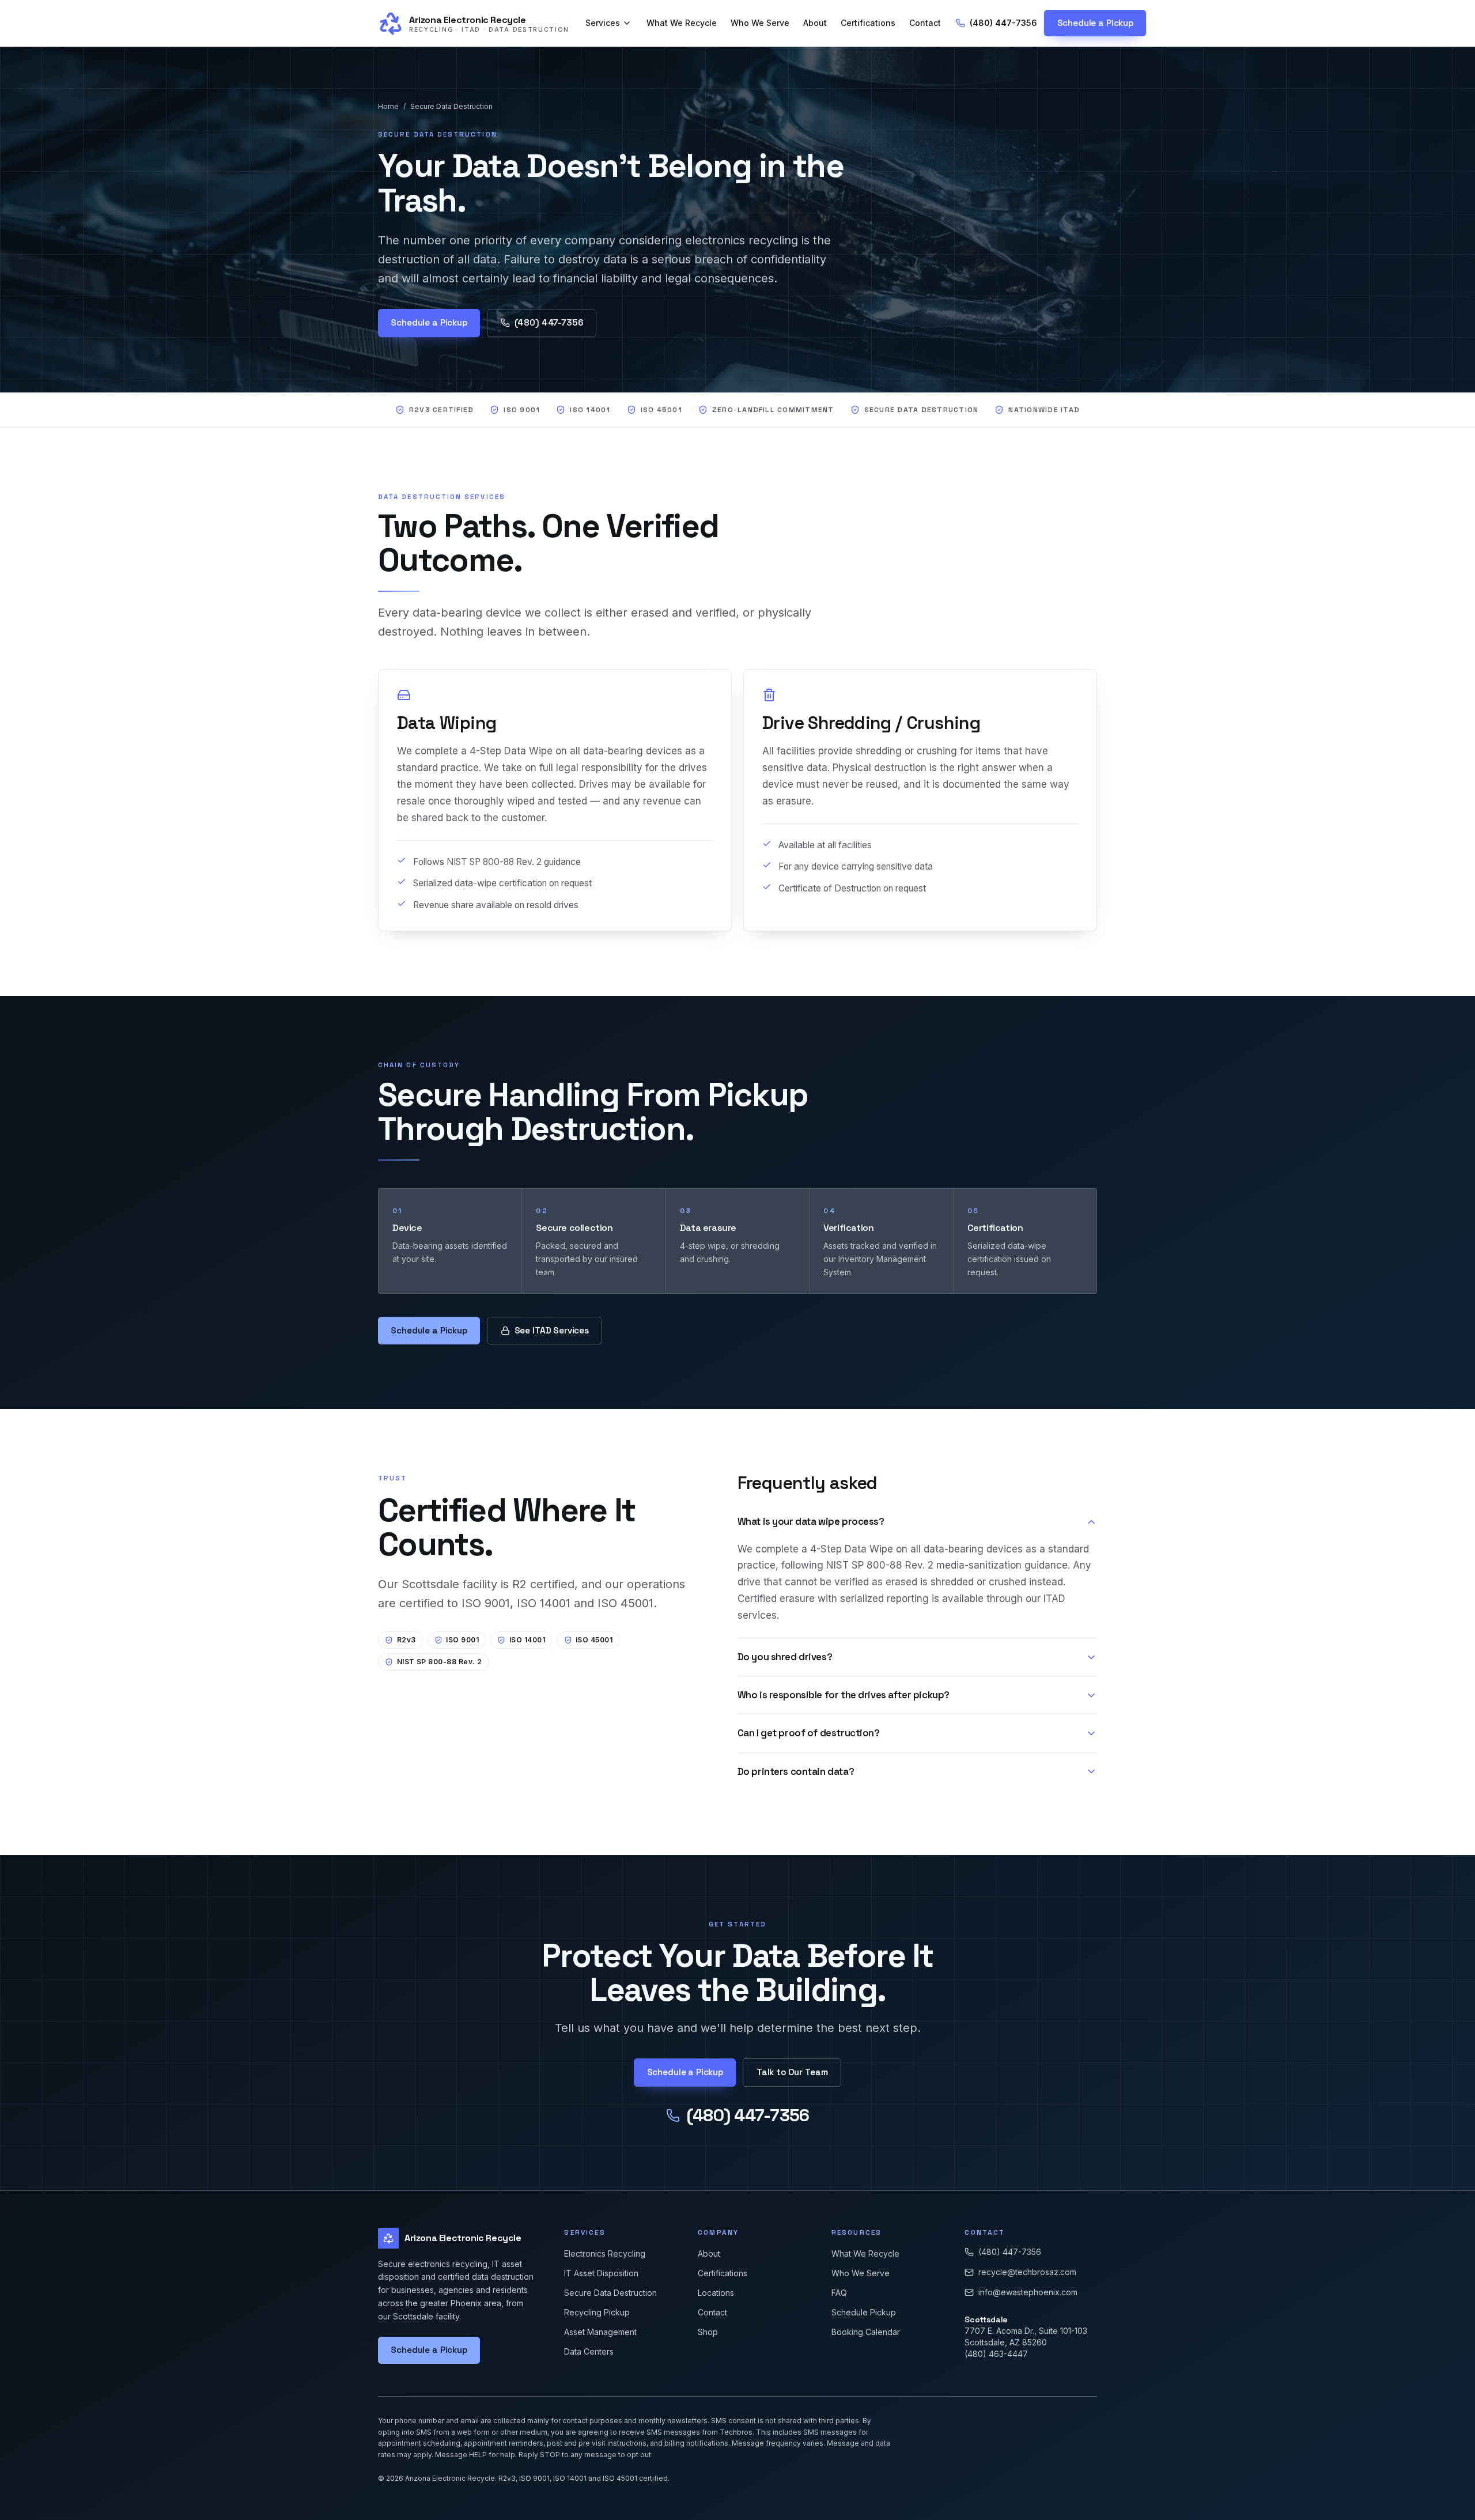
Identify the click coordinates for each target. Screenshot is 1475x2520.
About (815, 23)
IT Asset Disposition (601, 2273)
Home (388, 106)
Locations (716, 2293)
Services (603, 23)
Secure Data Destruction (451, 106)
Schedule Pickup (864, 2312)
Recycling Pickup (597, 2312)
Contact (925, 23)
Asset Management (600, 2332)
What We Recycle (682, 23)
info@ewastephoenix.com (1028, 2292)
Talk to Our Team (792, 2072)
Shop (708, 2332)
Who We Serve (760, 23)
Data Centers (589, 2351)
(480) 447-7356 (1003, 23)
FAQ (839, 2293)
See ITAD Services (552, 1330)
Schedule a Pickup (1095, 23)
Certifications (868, 23)
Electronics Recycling (605, 2253)
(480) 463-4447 (996, 2354)
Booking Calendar (866, 2332)
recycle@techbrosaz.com (1027, 2272)
